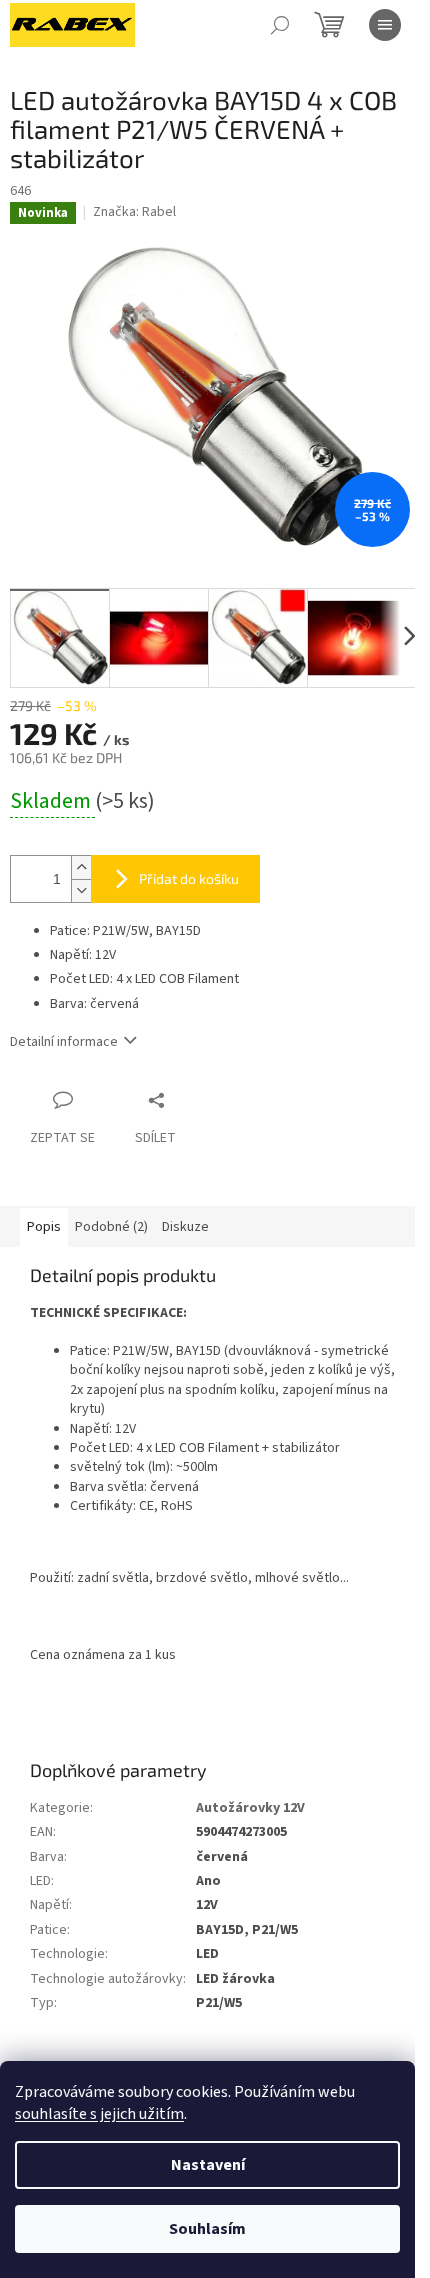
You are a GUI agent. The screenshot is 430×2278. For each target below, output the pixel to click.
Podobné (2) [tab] (111, 1227)
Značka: (134, 212)
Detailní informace (64, 1042)
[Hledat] (280, 25)
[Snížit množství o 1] (81, 890)
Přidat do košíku (189, 878)
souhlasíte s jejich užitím (99, 2114)
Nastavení (208, 2165)
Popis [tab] (44, 1227)
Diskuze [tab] (185, 1227)
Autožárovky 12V (250, 1808)
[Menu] (385, 25)
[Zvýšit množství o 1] (81, 867)
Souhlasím (207, 2229)
